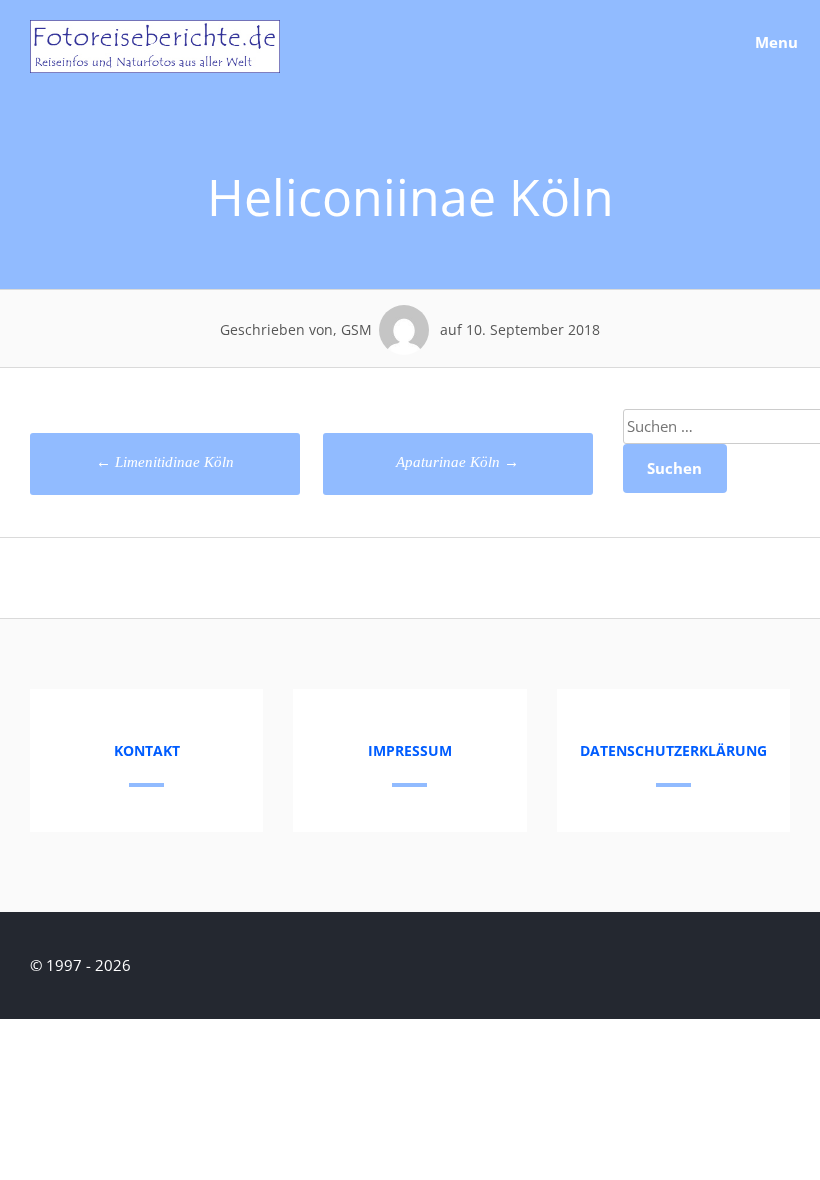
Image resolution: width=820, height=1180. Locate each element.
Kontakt (147, 750)
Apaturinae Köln (457, 462)
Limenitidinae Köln (165, 462)
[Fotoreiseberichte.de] (155, 67)
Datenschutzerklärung (673, 750)
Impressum (410, 750)
